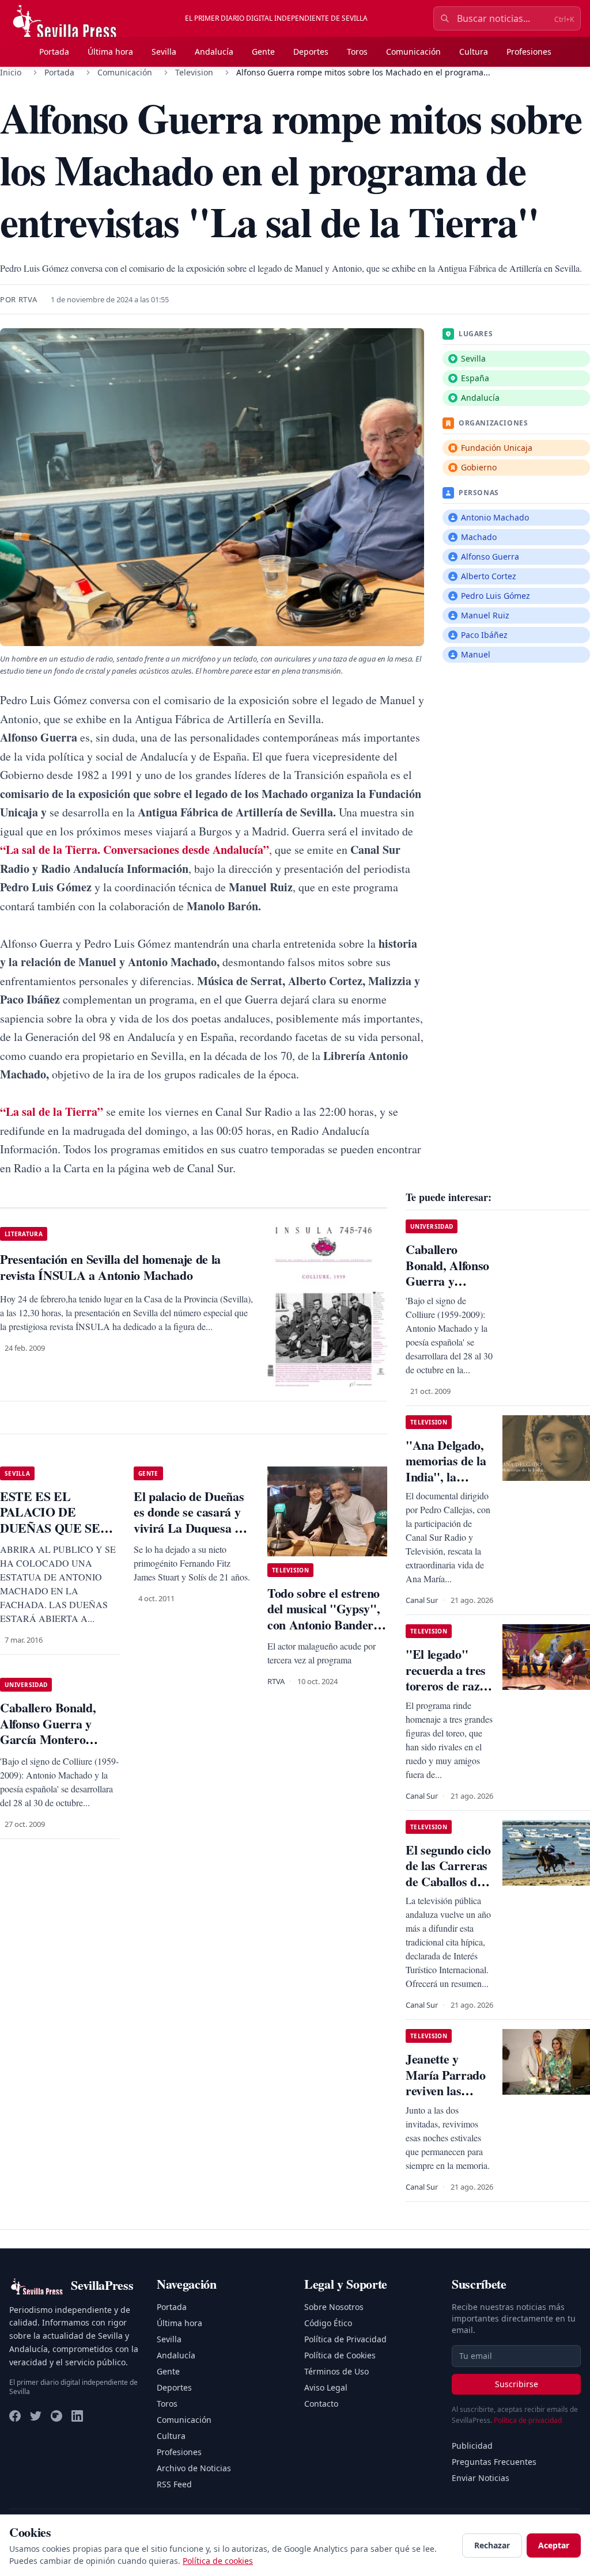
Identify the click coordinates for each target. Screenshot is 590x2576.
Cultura (474, 52)
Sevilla (164, 52)
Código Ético (328, 2323)
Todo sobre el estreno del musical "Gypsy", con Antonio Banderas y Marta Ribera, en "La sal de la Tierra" (326, 1625)
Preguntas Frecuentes (494, 2462)
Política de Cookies (340, 2355)
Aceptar (554, 2545)
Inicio (11, 72)
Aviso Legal (326, 2387)
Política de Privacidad (345, 2339)
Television (194, 72)
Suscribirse (517, 2384)
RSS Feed (174, 2484)
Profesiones (529, 52)
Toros (357, 52)
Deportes (311, 52)
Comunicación (413, 52)
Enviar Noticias (481, 2478)
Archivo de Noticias (194, 2468)
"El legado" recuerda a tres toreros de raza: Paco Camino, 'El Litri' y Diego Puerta (448, 1694)
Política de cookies (218, 2561)
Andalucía (214, 52)
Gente (263, 52)
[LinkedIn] (77, 2416)
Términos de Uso (336, 2371)
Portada (54, 52)
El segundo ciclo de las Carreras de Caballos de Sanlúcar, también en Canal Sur (448, 1889)
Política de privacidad (528, 2420)
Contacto (321, 2404)
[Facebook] (15, 2416)
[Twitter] (36, 2416)
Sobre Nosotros (334, 2307)
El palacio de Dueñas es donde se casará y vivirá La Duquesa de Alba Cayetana (190, 1520)
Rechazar (492, 2545)
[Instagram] (56, 2416)
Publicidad (472, 2446)
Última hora (110, 52)
